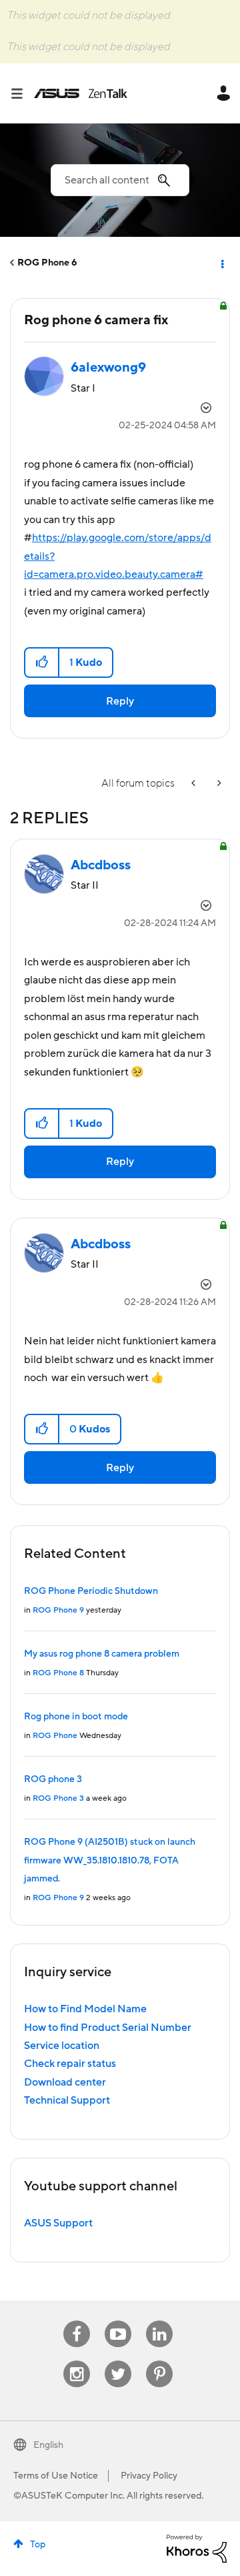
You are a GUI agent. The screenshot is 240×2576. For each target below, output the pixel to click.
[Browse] (22, 93)
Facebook (77, 2321)
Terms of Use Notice (56, 2476)
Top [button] (38, 2545)
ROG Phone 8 (58, 1673)
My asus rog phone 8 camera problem (102, 1654)
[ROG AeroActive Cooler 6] (195, 784)
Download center (65, 2082)
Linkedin (159, 2321)
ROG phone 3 (53, 1779)
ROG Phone (55, 1736)
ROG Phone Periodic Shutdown (91, 1591)
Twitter (118, 2361)
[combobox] (120, 180)
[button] (42, 663)
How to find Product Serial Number (108, 2028)
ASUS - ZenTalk (81, 93)
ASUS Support (58, 2223)
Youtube (118, 2321)
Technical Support (67, 2100)
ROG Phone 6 (47, 263)
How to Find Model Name (85, 2009)
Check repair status (70, 2064)
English (48, 2445)
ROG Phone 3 (58, 1798)
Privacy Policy (149, 2476)
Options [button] (221, 263)
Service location (62, 2046)
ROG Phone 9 (58, 1610)
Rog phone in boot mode (76, 1717)
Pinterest (159, 2361)
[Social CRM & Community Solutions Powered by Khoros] (197, 2548)
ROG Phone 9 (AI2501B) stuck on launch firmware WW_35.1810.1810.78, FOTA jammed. (110, 1860)
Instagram (77, 2361)
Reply (120, 701)
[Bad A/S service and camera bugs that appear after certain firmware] (218, 784)
